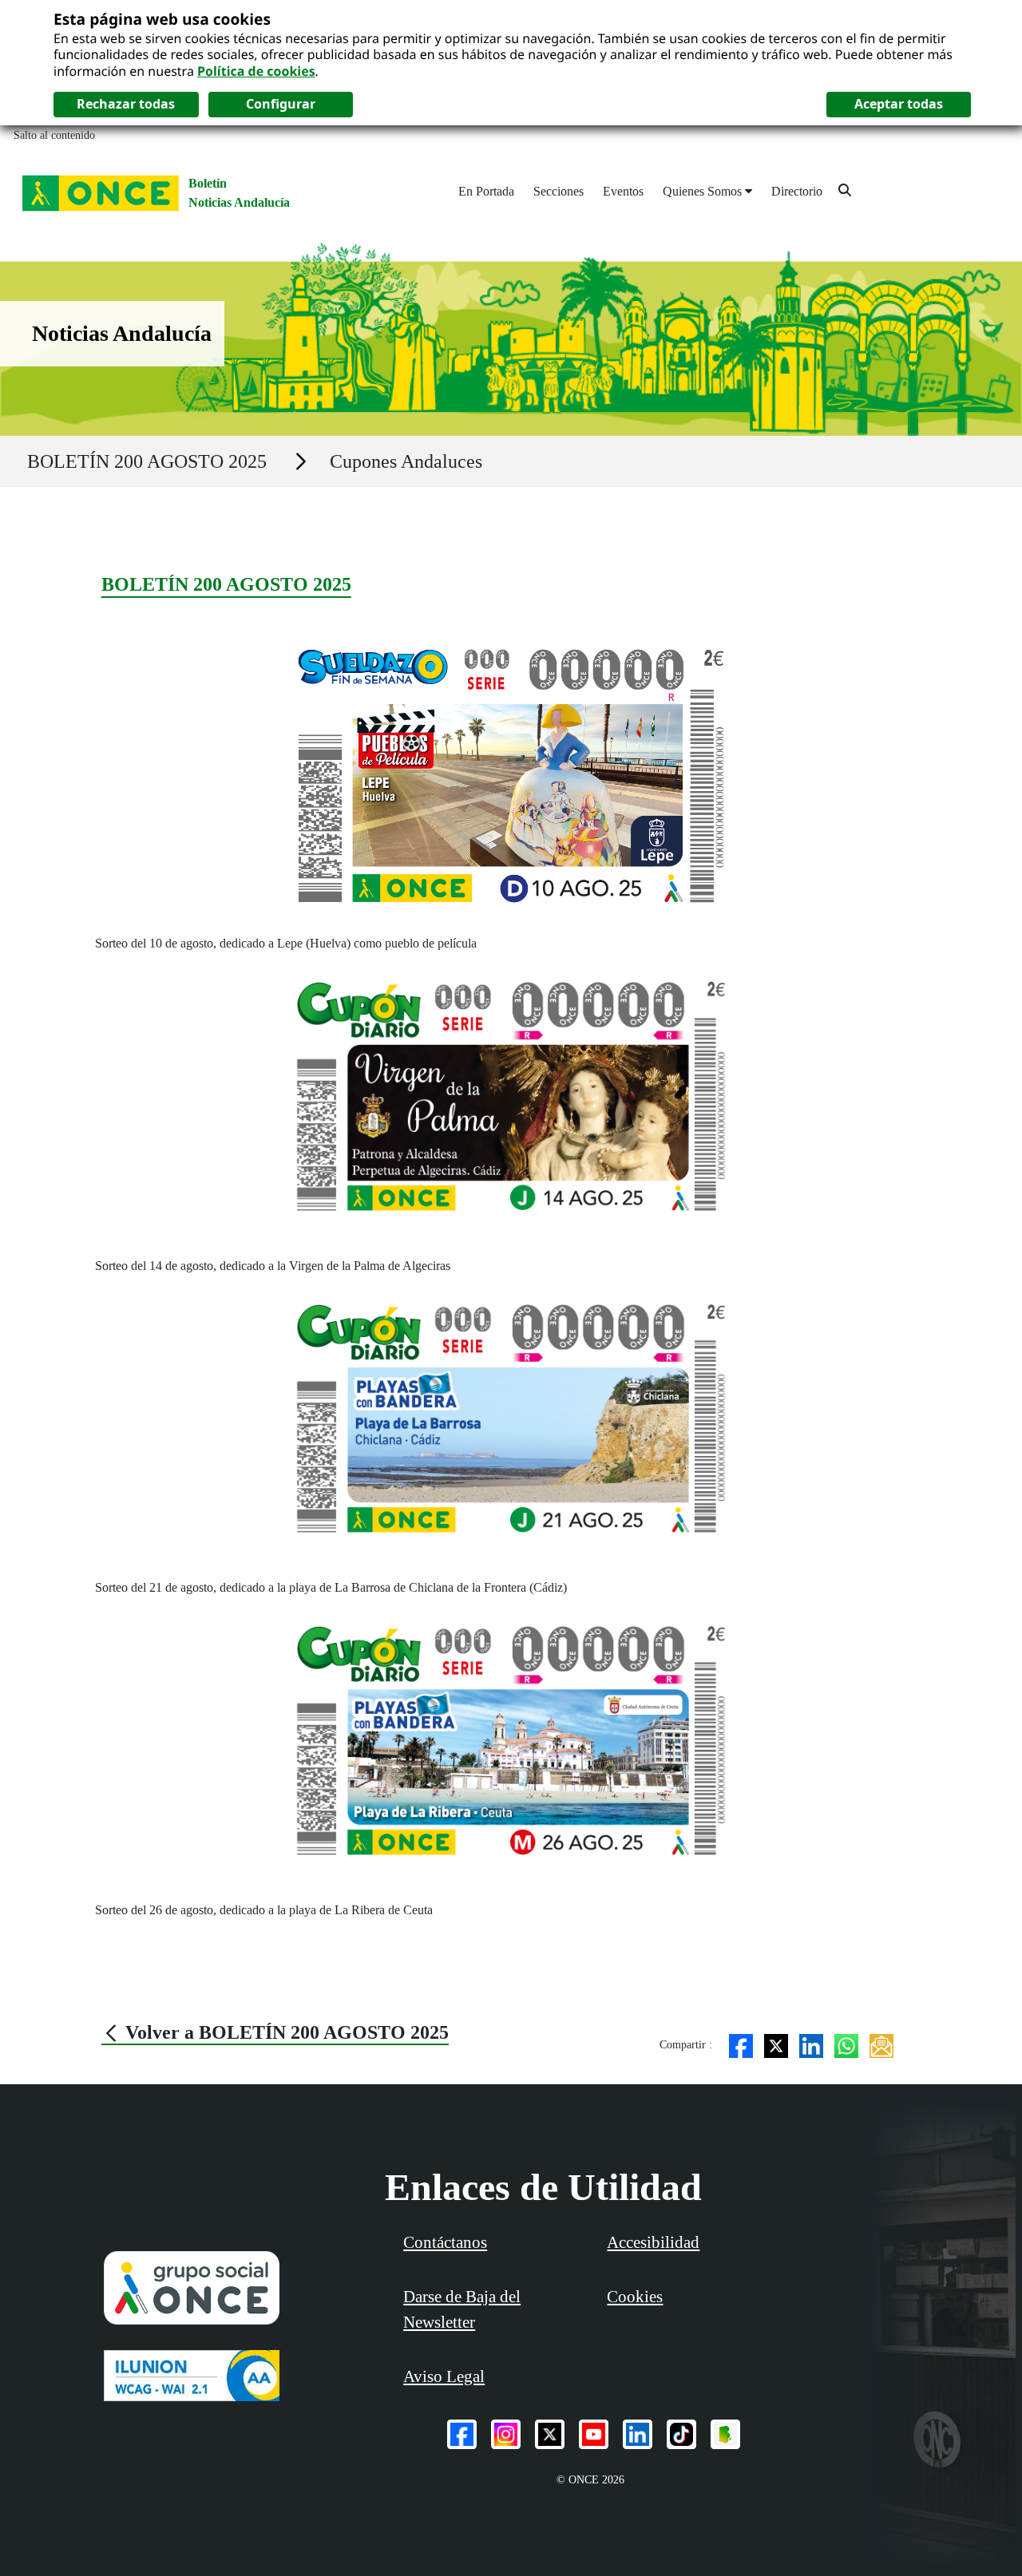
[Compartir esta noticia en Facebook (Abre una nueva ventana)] (741, 2045)
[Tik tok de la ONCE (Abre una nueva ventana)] (681, 2434)
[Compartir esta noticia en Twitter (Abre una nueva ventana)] (776, 2045)
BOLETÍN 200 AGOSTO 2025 (147, 461)
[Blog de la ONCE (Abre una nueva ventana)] (725, 2434)
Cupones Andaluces (406, 461)
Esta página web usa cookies (162, 19)
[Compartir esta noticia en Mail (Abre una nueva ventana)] (881, 2045)
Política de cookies (256, 71)
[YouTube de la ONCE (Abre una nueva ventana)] (594, 2434)
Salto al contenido (54, 135)
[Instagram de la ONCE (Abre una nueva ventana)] (506, 2434)
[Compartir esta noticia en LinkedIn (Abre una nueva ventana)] (811, 2045)
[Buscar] (845, 190)
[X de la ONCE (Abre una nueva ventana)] (550, 2434)
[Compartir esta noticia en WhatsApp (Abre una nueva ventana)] (846, 2045)
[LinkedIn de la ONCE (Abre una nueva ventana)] (638, 2434)
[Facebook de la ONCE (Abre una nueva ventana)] (462, 2434)
